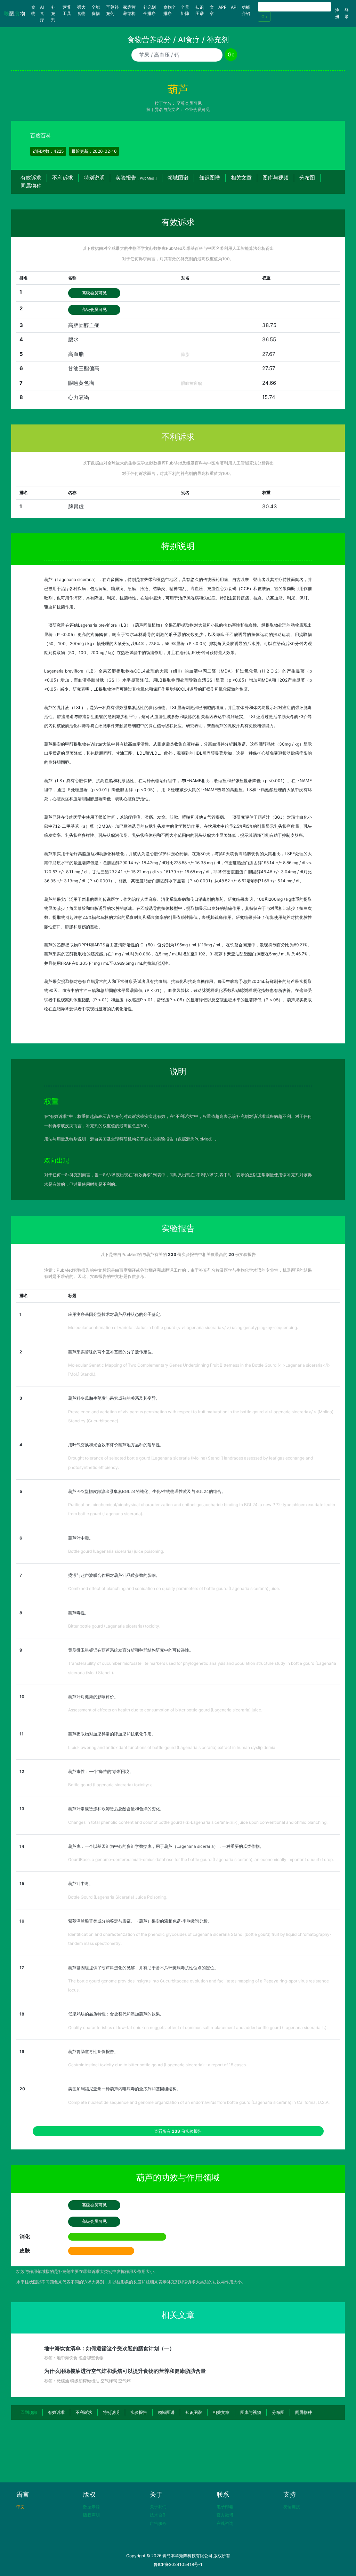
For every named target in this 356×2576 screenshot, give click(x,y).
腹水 (73, 339)
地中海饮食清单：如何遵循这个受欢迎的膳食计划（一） (109, 2348)
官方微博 (225, 2515)
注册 (337, 13)
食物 (35, 10)
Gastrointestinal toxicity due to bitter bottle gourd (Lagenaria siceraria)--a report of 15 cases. (157, 2065)
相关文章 (241, 178)
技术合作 (158, 2515)
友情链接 (292, 2507)
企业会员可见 (197, 109)
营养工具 (67, 10)
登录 (347, 13)
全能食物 (96, 10)
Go (264, 17)
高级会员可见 (94, 293)
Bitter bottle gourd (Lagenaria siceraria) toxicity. (114, 1626)
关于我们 (158, 2507)
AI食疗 (42, 13)
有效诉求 (31, 178)
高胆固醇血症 (84, 325)
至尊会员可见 (189, 103)
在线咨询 (225, 2523)
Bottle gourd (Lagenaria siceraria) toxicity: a (110, 1785)
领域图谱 (178, 178)
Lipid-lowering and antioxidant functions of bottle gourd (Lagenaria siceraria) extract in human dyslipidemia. (172, 1747)
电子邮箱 (225, 2507)
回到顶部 (29, 2412)
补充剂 (53, 13)
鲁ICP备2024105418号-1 (178, 2564)
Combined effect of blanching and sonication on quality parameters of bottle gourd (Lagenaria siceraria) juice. (174, 1588)
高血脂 (76, 354)
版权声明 (91, 2515)
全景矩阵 (185, 10)
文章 (212, 10)
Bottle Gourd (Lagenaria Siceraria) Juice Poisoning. (118, 1897)
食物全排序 (170, 10)
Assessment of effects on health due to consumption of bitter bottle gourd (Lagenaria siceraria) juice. (165, 1710)
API (234, 7)
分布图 (307, 178)
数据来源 (91, 2507)
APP (222, 7)
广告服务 (158, 2523)
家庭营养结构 (129, 10)
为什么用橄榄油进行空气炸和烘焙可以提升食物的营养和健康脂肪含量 (125, 2371)
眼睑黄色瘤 (81, 383)
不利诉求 (63, 178)
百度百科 (41, 136)
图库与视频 (276, 178)
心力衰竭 (79, 397)
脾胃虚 (76, 506)
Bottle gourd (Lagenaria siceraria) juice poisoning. (116, 1551)
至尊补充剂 (112, 10)
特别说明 (94, 178)
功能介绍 (246, 10)
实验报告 (136, 178)
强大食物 (81, 10)
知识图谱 (200, 10)
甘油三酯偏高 (84, 368)
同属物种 (31, 186)
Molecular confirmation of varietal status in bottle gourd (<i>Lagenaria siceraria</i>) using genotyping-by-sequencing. (183, 1327)
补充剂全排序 (149, 10)
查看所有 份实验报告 (178, 2131)
